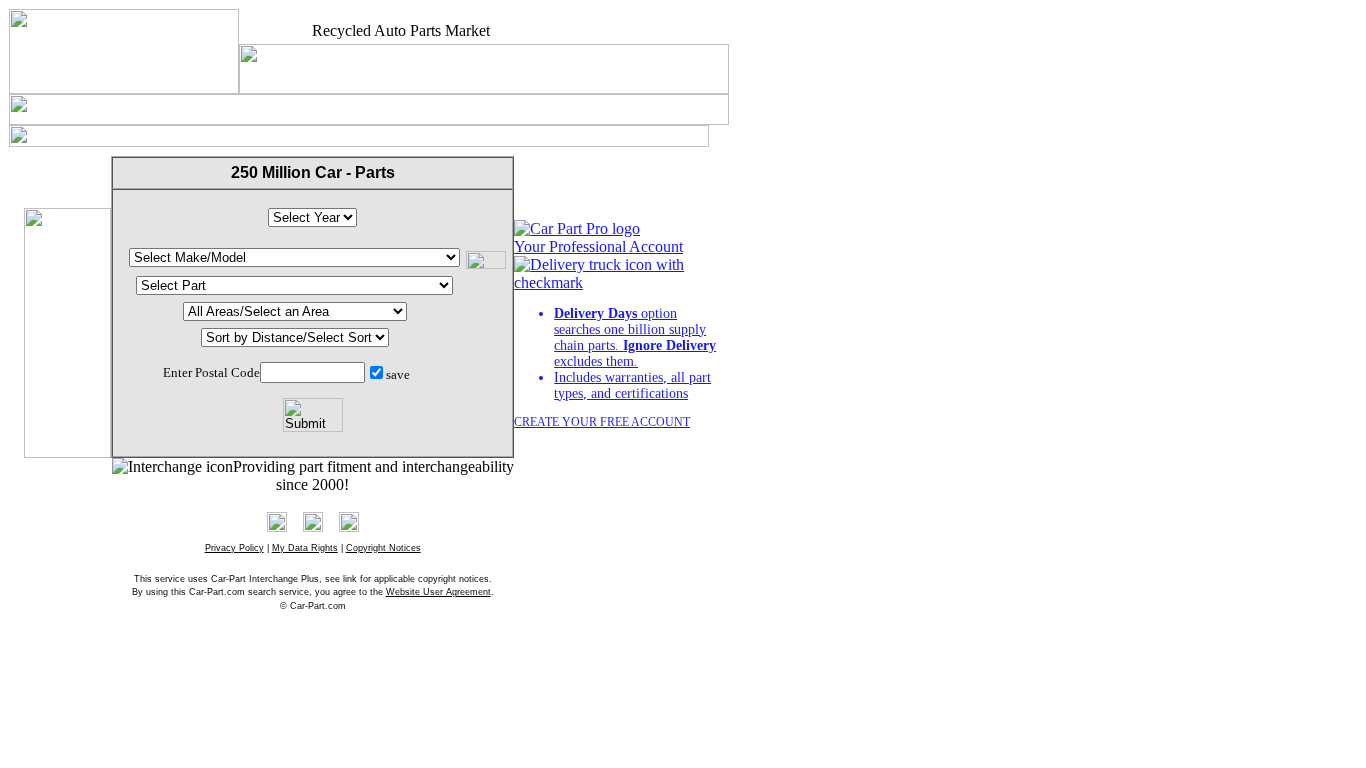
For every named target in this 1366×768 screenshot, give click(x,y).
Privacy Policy (234, 548)
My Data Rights (305, 548)
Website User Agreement (438, 592)
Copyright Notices (383, 548)
